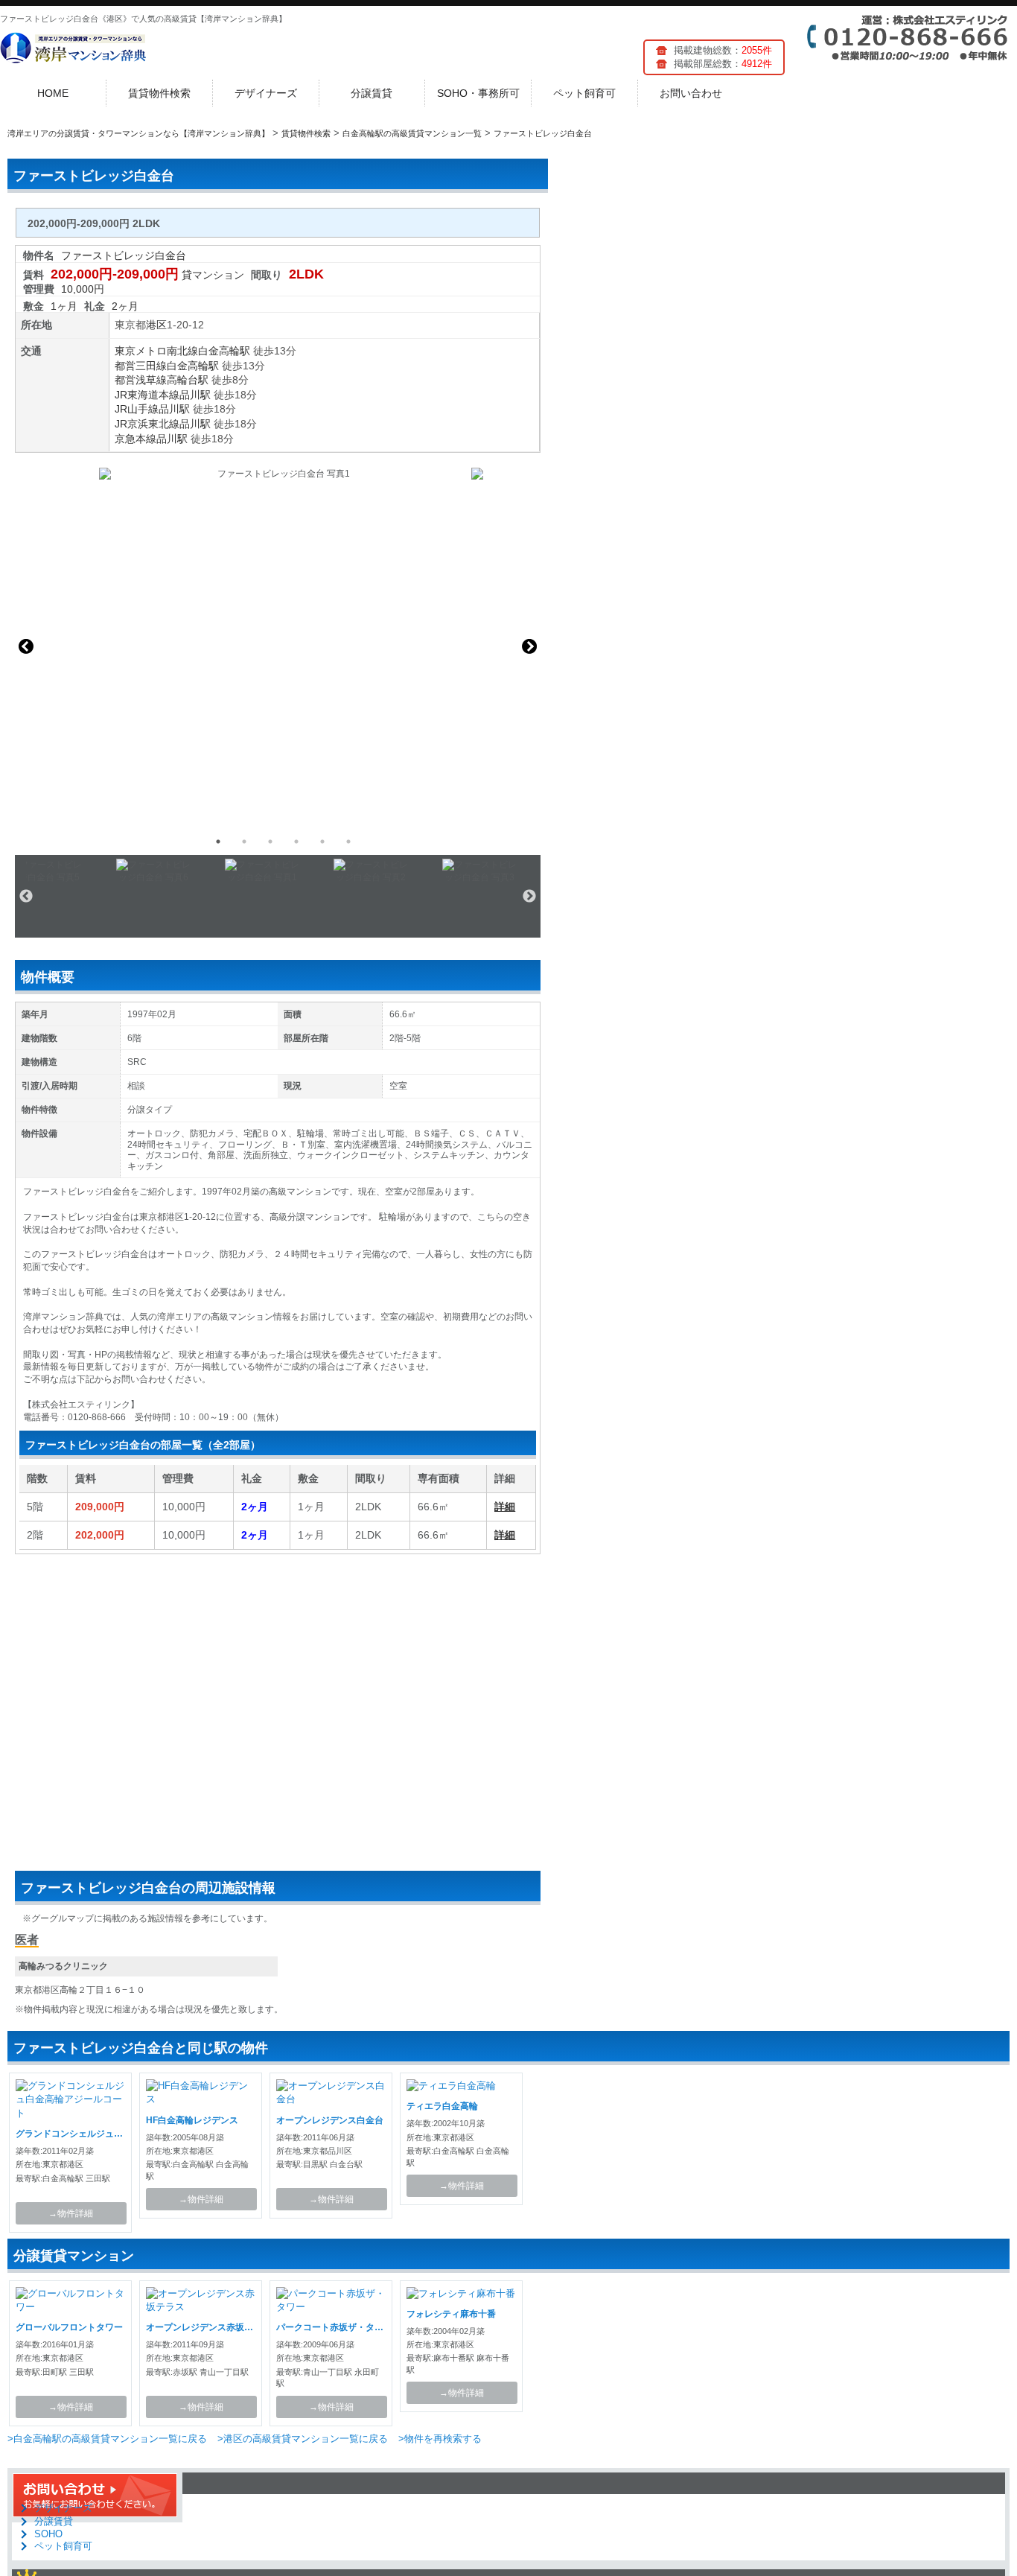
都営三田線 (141, 366)
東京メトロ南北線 (156, 351)
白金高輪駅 (224, 351)
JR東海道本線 (147, 395)
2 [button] (244, 842)
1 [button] (218, 842)
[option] (278, 646)
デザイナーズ (266, 93)
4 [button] (296, 842)
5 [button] (322, 842)
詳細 (505, 1507)
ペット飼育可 (584, 93)
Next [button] (529, 646)
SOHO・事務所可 (478, 93)
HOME (53, 93)
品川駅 (195, 395)
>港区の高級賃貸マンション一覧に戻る (303, 2439)
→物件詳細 (71, 2213)
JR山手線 (137, 409)
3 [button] (270, 842)
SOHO (48, 2534)
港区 (156, 325)
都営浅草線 (141, 380)
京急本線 (136, 439)
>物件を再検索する (440, 2439)
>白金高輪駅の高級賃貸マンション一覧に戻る (107, 2439)
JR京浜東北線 (147, 424)
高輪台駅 (188, 380)
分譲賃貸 (372, 93)
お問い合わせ (691, 93)
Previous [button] (26, 646)
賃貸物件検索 (159, 93)
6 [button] (348, 842)
